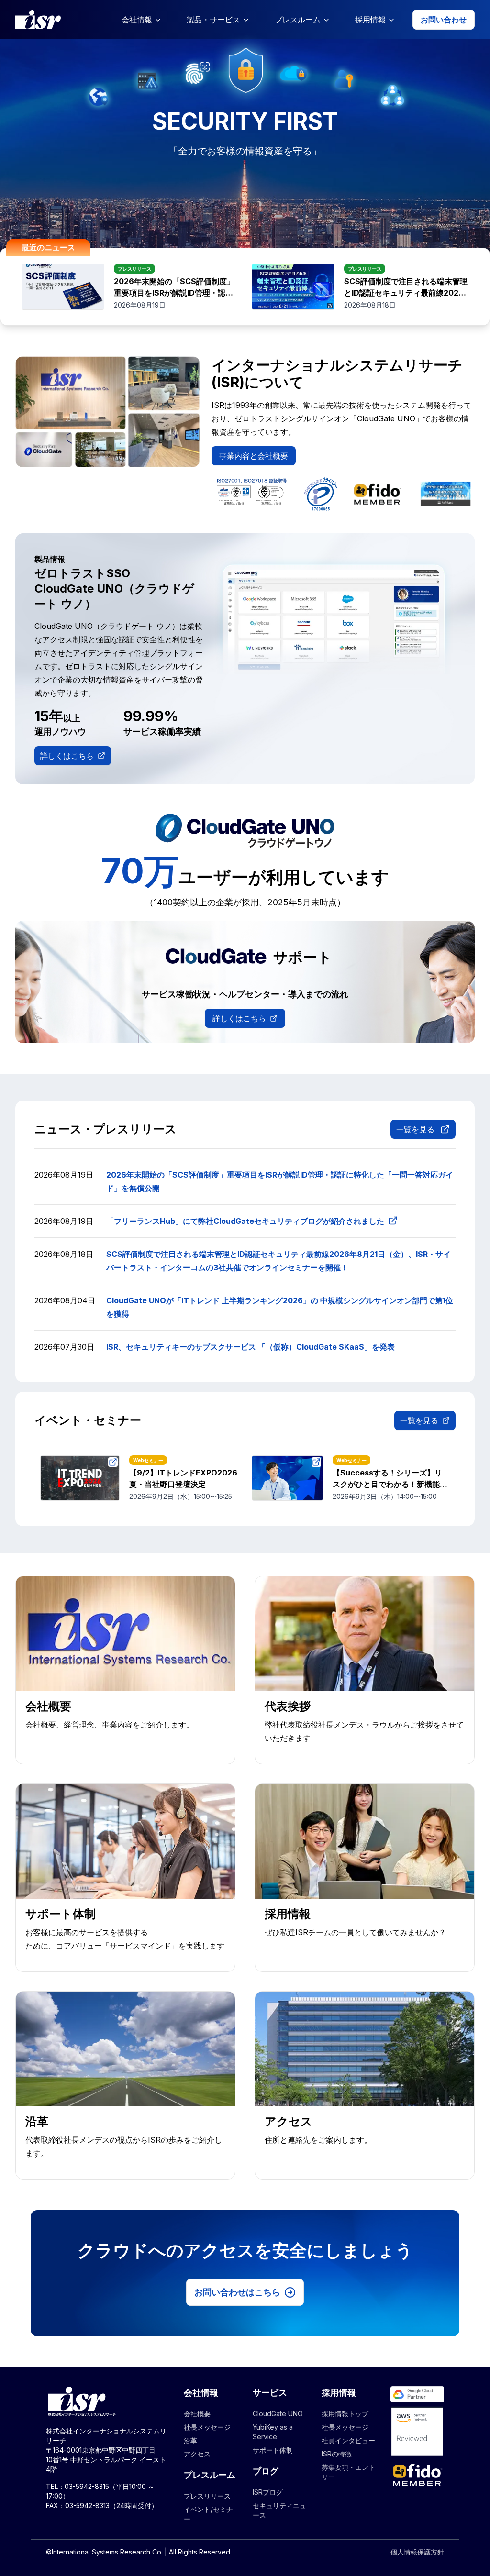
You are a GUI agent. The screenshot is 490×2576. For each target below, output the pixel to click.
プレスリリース (207, 2496)
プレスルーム (298, 20)
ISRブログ (268, 2492)
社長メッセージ (207, 2427)
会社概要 (197, 2414)
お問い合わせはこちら (237, 2292)
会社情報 (137, 20)
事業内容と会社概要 (254, 456)
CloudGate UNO (278, 2414)
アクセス (197, 2454)
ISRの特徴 (337, 2454)
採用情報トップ (345, 2414)
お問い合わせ (444, 20)
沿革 (190, 2440)
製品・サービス (213, 20)
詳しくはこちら (67, 756)
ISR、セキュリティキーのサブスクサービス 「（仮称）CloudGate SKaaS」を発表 (251, 1347)
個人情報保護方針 (417, 2552)
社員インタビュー (348, 2440)
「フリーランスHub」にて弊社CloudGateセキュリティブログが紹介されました (245, 1221)
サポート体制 (273, 2450)
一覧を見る (415, 1129)
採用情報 (370, 20)
